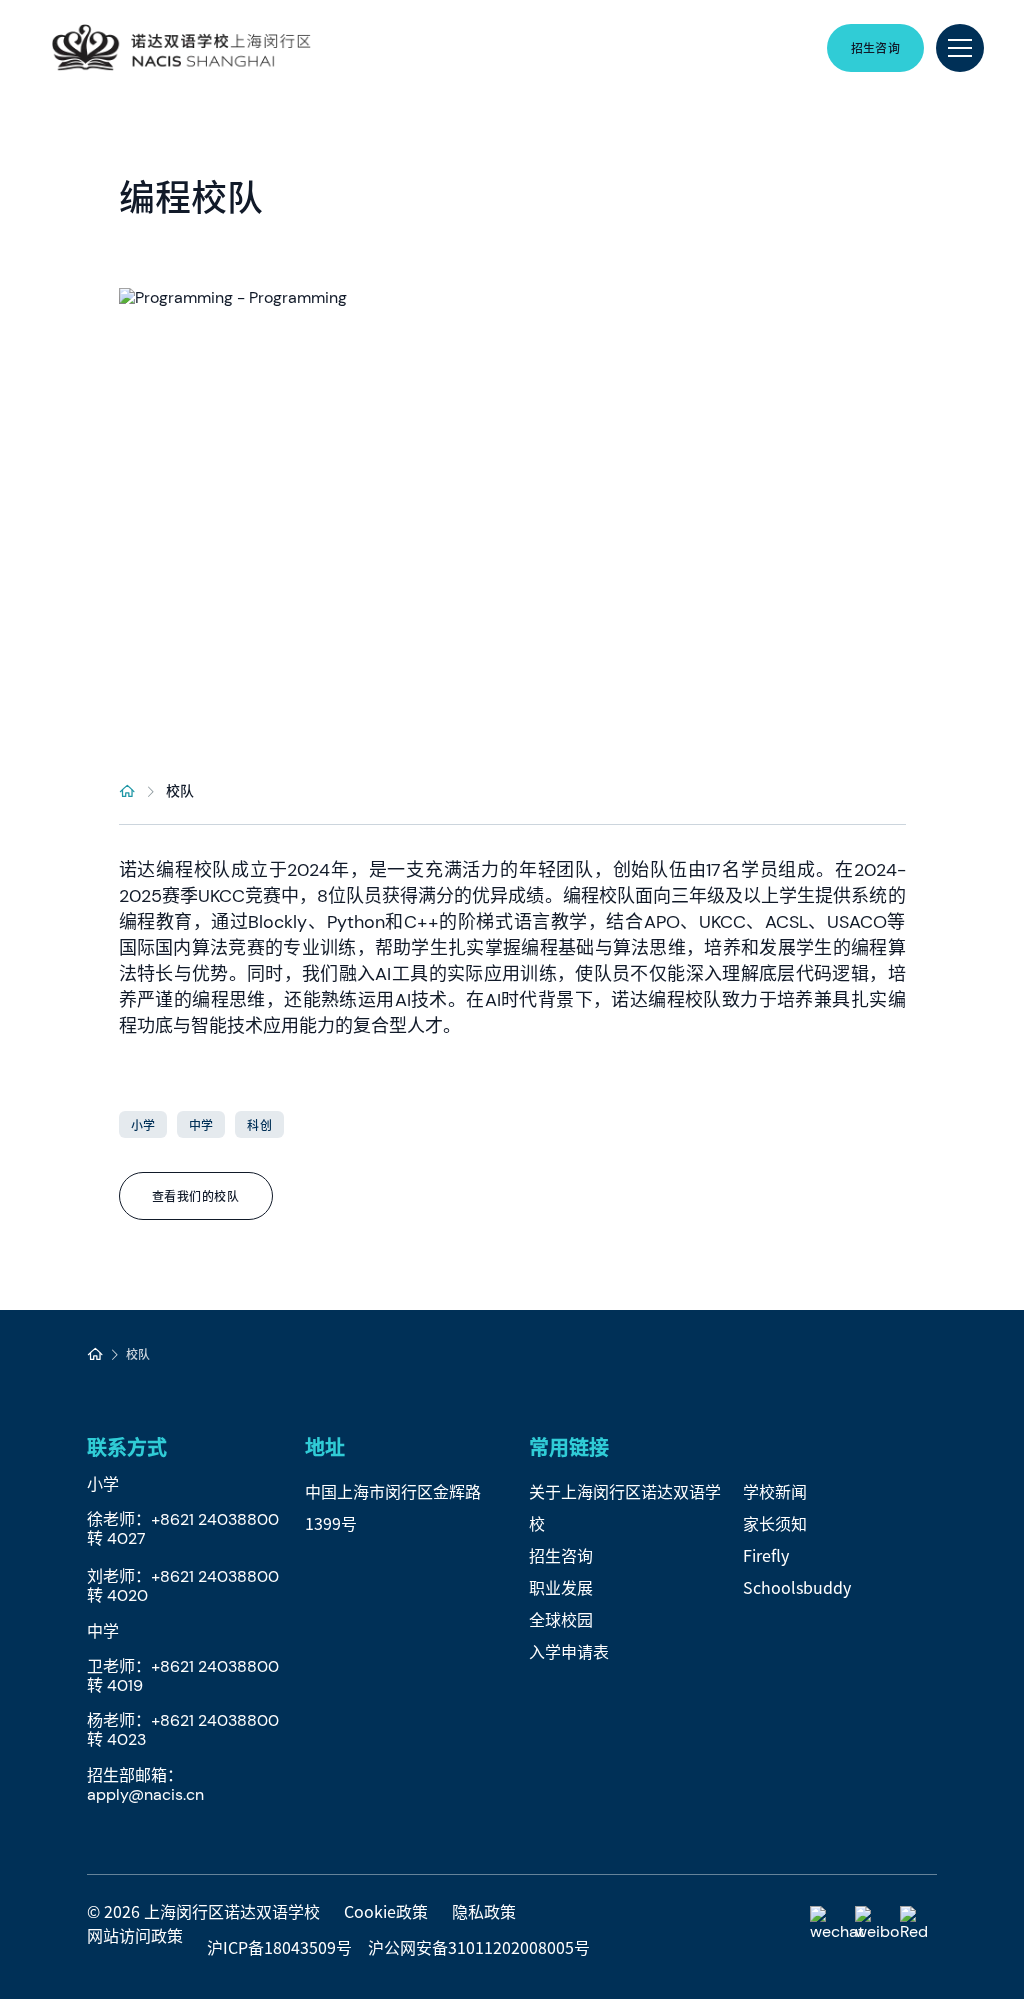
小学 (143, 1124)
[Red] (918, 1924)
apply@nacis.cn (145, 1794)
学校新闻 (775, 1491)
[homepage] (127, 790)
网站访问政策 (135, 1935)
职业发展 (561, 1587)
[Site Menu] (960, 48)
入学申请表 (569, 1651)
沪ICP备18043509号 (279, 1947)
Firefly (766, 1555)
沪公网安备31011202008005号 (479, 1947)
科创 (259, 1124)
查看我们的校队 (196, 1195)
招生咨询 (561, 1555)
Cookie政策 (386, 1911)
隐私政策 (484, 1911)
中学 (201, 1124)
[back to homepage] (181, 48)
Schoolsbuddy (797, 1587)
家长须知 (775, 1523)
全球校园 (561, 1619)
